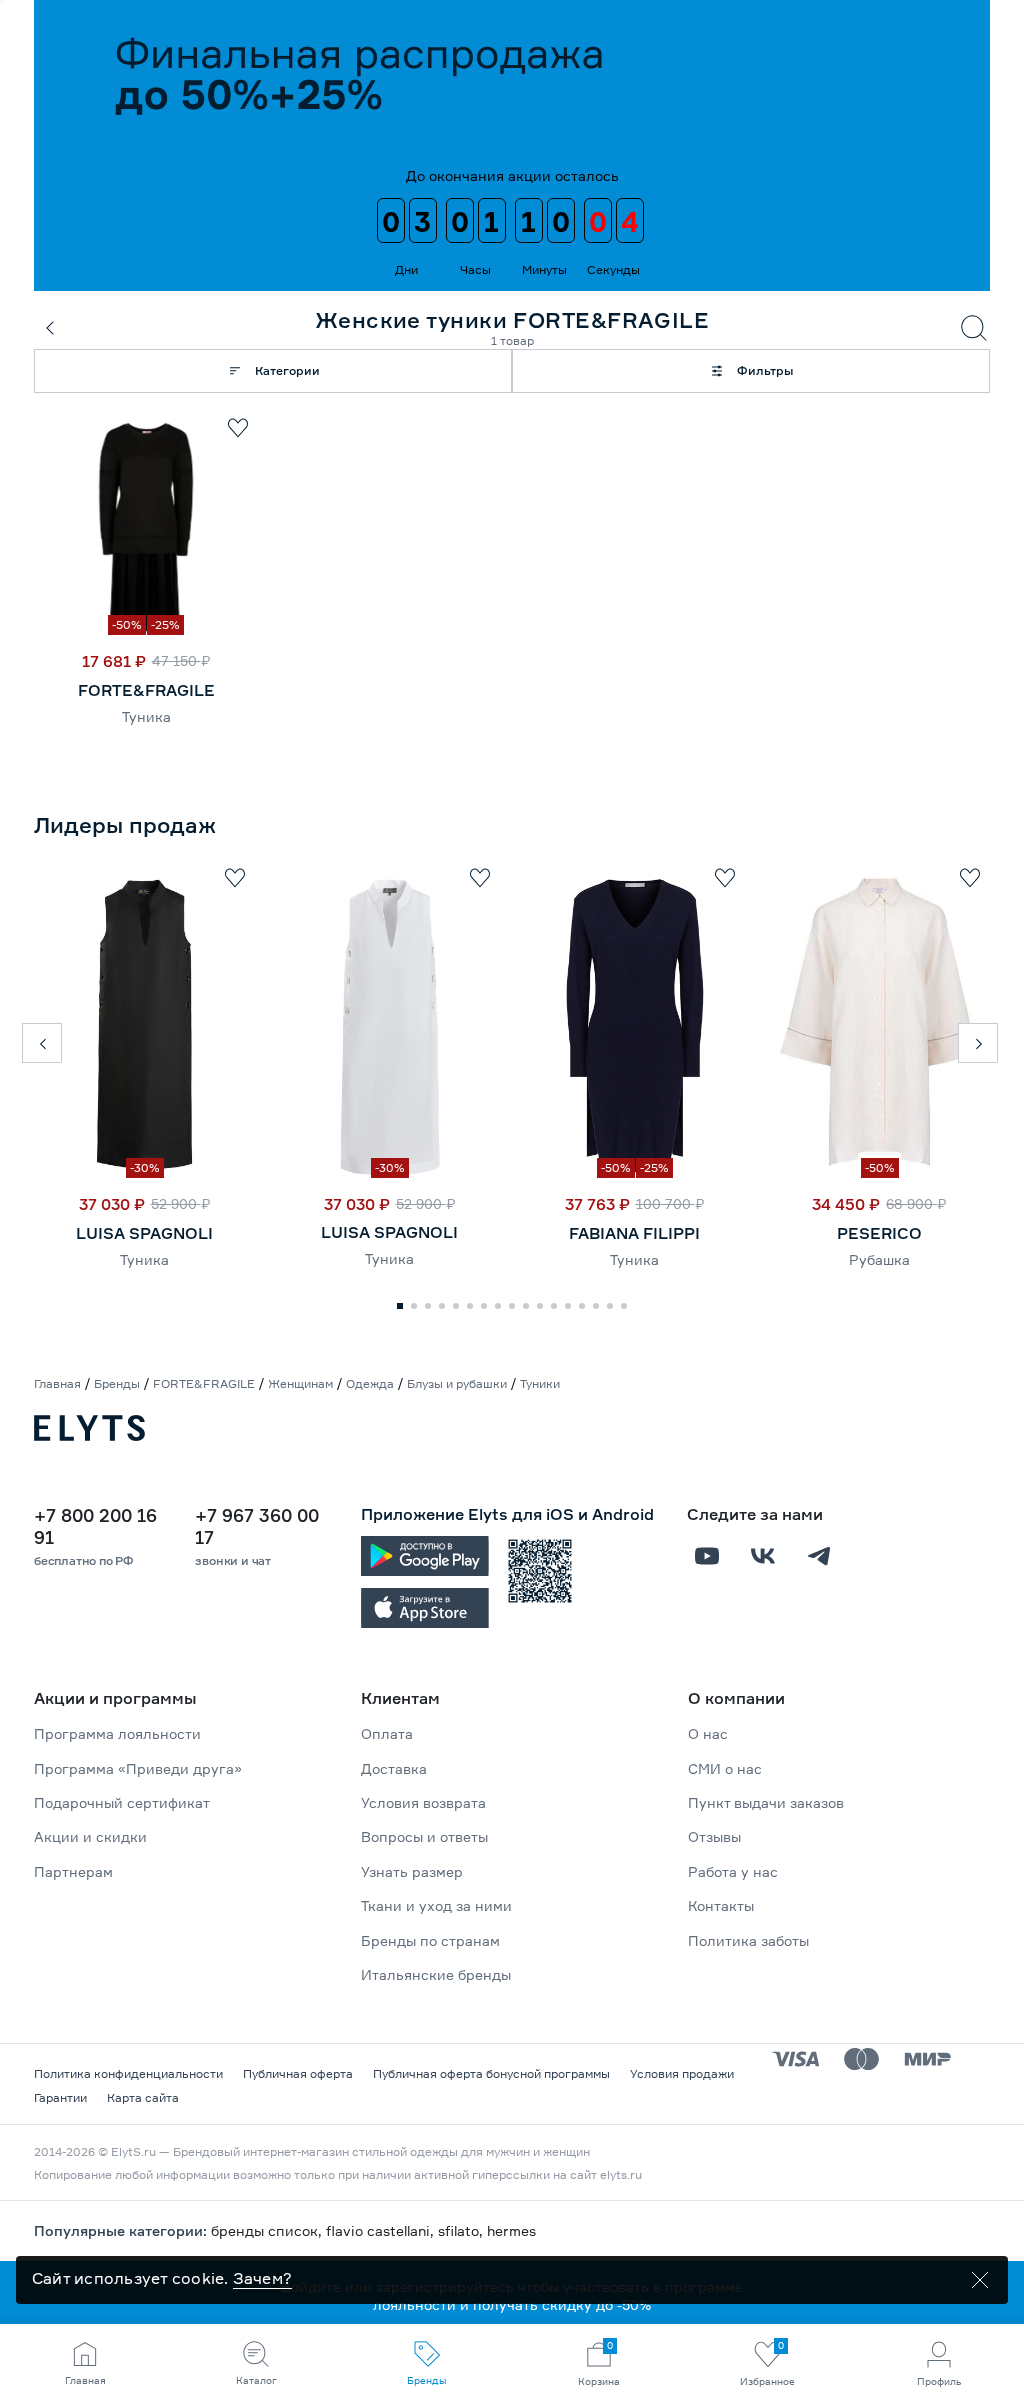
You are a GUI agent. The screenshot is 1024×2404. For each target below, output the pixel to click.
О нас (708, 1733)
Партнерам (73, 1871)
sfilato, (462, 2230)
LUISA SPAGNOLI (144, 1233)
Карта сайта (143, 2097)
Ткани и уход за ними (436, 1905)
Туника (146, 716)
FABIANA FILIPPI (634, 1233)
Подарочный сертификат (122, 1802)
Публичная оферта (298, 2073)
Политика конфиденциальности (128, 2073)
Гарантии (60, 2097)
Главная (57, 1383)
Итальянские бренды (436, 1974)
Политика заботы (748, 1940)
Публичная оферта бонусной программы (491, 2073)
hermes (511, 2230)
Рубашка (879, 1259)
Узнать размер (412, 1871)
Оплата (387, 1733)
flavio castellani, (382, 2230)
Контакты (721, 1905)
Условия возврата (423, 1802)
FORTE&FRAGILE (146, 690)
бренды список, (268, 2230)
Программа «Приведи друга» (138, 1768)
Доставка (394, 1768)
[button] (42, 1043)
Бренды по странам (430, 1940)
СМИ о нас (725, 1768)
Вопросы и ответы (424, 1836)
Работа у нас (733, 1871)
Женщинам (300, 1383)
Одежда (370, 1383)
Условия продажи (682, 2073)
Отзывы (714, 1836)
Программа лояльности (117, 1733)
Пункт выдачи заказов (766, 1802)
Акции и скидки (90, 1836)
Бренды (117, 1383)
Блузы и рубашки (457, 1383)
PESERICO (879, 1233)
